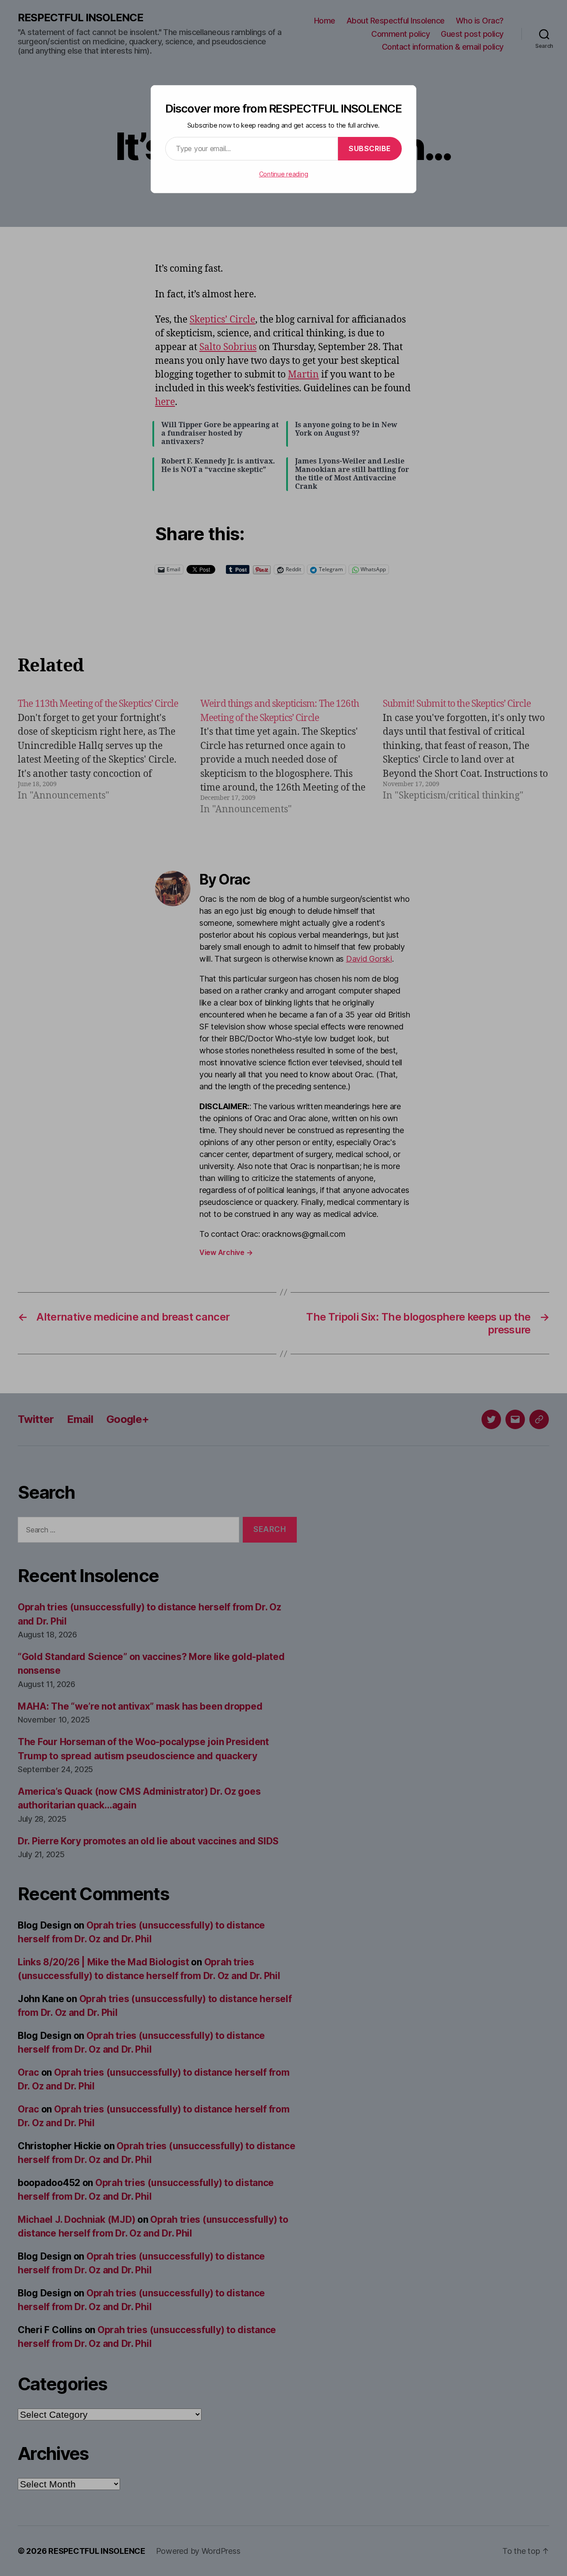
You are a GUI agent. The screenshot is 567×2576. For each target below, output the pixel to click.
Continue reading (284, 174)
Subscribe (370, 148)
